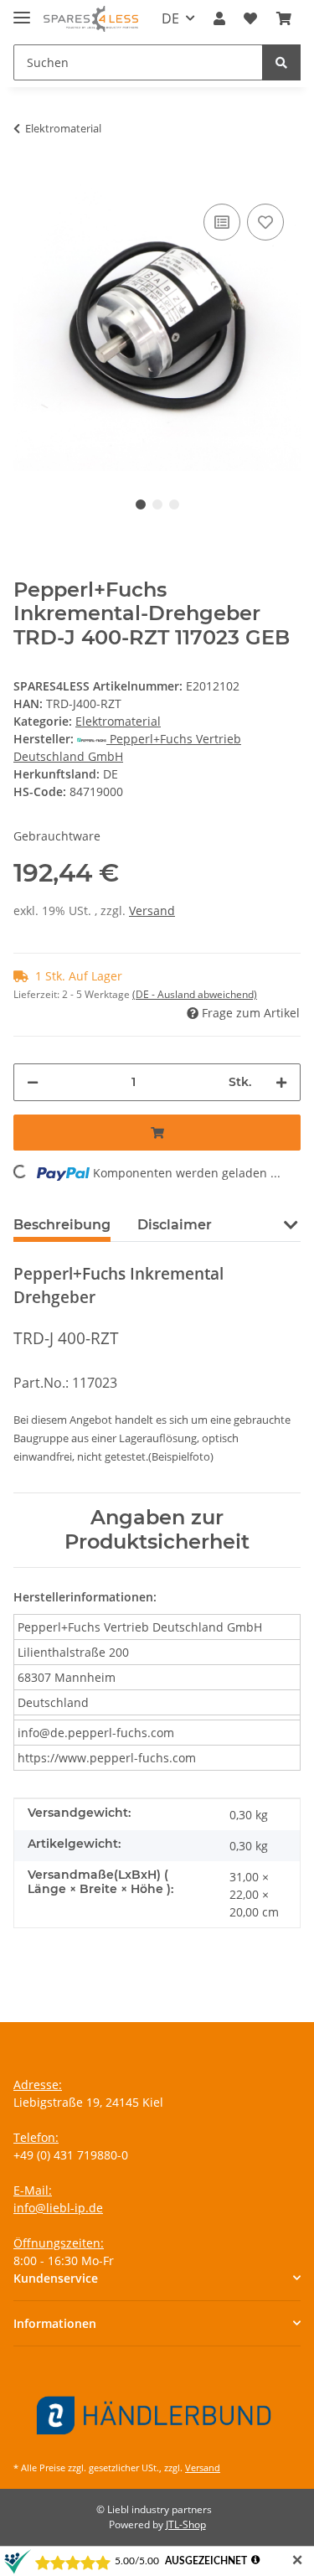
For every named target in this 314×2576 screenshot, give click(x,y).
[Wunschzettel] (250, 18)
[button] (219, 18)
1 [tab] (141, 504)
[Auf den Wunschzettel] (265, 222)
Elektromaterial (118, 721)
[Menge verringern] (33, 1082)
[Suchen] (281, 62)
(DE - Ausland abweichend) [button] (195, 994)
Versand (152, 910)
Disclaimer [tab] (175, 1225)
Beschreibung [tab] (62, 1225)
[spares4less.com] (91, 19)
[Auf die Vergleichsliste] (222, 222)
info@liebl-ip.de (58, 2208)
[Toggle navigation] (22, 10)
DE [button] (170, 18)
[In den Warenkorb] (27, 174)
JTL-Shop (186, 2524)
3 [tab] (174, 504)
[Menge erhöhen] (281, 1082)
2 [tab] (157, 504)
